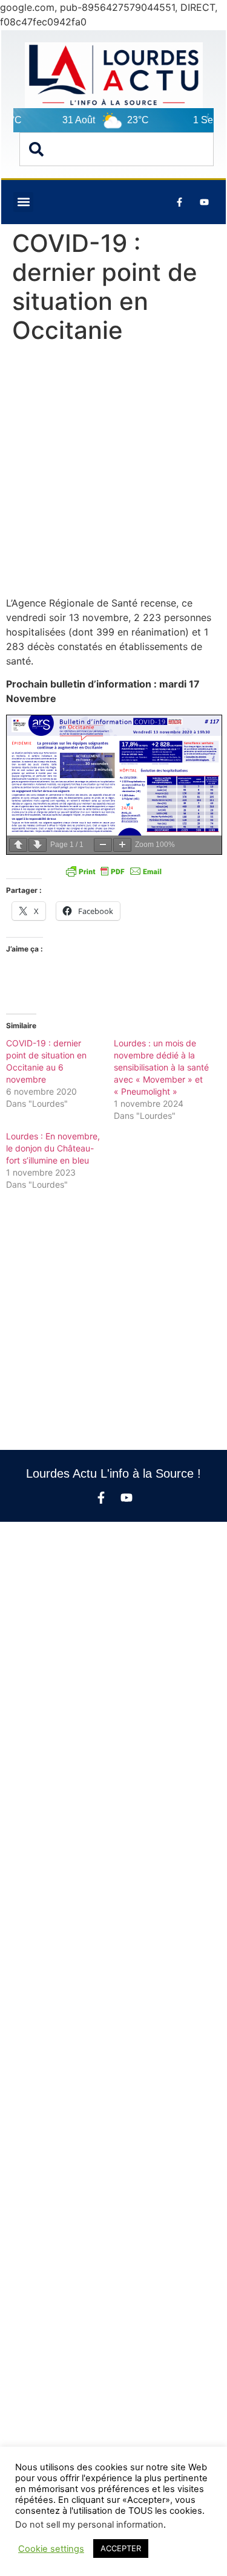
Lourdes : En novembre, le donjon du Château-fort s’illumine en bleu (53, 1148)
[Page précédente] (18, 845)
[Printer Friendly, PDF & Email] (114, 871)
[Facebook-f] (101, 1498)
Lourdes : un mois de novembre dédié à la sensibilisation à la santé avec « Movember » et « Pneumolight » (161, 1067)
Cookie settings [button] (51, 2549)
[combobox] (117, 149)
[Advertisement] (113, 473)
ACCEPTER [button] (121, 2548)
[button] (23, 202)
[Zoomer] (122, 845)
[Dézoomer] (103, 845)
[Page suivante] (38, 845)
